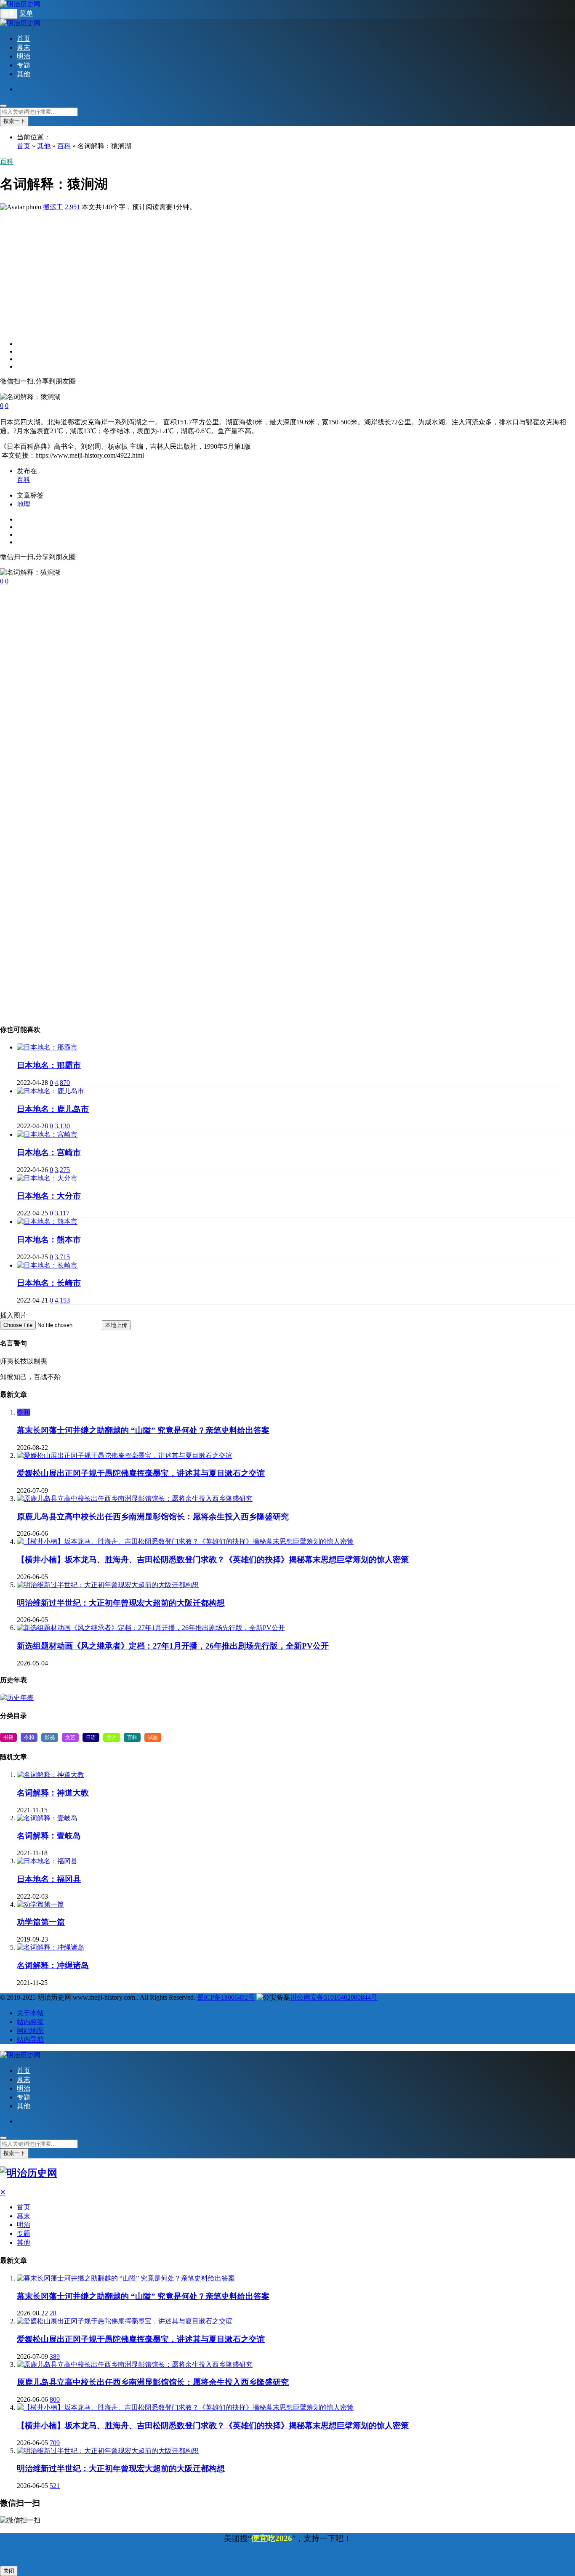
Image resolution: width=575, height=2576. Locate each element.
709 (55, 2443)
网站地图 (30, 2031)
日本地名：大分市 (49, 1196)
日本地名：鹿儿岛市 (53, 1109)
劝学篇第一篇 (41, 1922)
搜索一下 (14, 121)
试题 (153, 1737)
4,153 (62, 1300)
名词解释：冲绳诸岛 (53, 1965)
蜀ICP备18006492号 (226, 1997)
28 (53, 2313)
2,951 (72, 207)
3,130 (62, 1126)
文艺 (70, 1737)
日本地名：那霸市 (49, 1065)
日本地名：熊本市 (49, 1240)
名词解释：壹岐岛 (49, 1836)
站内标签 (30, 2022)
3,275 (62, 1170)
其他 (24, 74)
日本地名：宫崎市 (49, 1152)
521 (55, 2486)
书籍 (8, 1737)
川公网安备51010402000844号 (334, 1997)
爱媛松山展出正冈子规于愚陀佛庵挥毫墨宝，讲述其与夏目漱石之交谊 (141, 1473)
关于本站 (30, 2013)
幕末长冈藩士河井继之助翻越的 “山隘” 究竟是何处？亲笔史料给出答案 (143, 1430)
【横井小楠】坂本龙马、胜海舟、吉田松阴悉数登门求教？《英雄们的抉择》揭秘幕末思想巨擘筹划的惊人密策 (213, 1560)
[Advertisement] (253, 271)
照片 (112, 1737)
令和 (24, 1412)
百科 (64, 146)
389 (55, 2356)
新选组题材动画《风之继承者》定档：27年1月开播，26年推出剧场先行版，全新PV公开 (173, 1646)
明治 (24, 56)
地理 (24, 504)
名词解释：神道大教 (53, 1793)
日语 (91, 1737)
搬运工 (53, 207)
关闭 (9, 2571)
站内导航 (30, 2039)
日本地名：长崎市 (49, 1283)
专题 (24, 65)
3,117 (62, 1213)
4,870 (62, 1083)
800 (55, 2399)
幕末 (24, 47)
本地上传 (116, 1325)
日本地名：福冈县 (49, 1879)
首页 (24, 39)
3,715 (62, 1257)
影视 (50, 1737)
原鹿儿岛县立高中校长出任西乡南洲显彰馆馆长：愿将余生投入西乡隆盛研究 (153, 1517)
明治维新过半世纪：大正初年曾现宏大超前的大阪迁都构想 (121, 1603)
